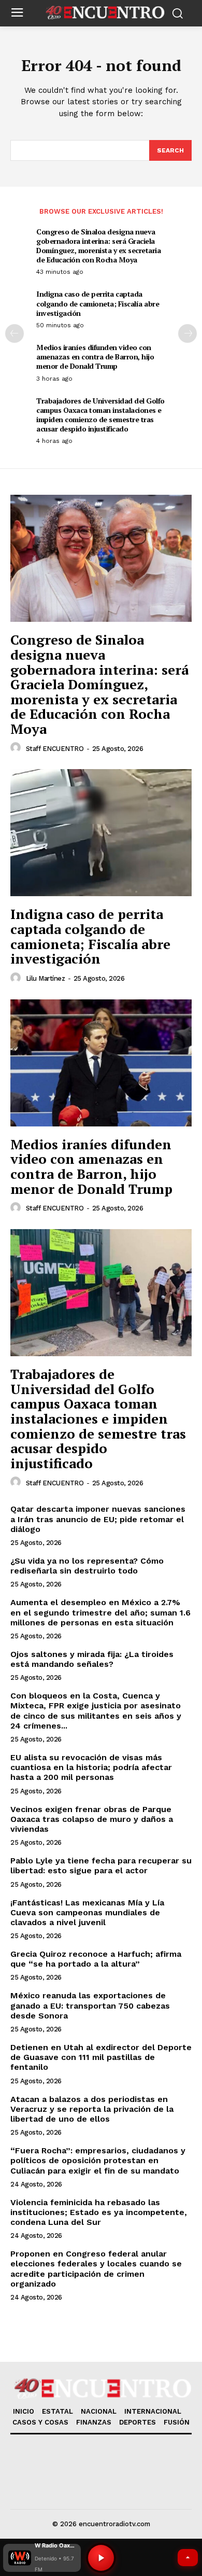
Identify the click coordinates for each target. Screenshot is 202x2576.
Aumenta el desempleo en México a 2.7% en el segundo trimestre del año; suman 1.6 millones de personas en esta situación (100, 1612)
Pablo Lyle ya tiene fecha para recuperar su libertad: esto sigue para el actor (101, 1865)
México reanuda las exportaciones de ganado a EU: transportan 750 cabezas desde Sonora (90, 2005)
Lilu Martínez (46, 978)
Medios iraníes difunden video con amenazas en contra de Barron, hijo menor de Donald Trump (95, 357)
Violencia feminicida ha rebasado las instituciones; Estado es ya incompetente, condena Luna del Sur (99, 2212)
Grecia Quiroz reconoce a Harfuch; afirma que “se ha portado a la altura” (96, 1959)
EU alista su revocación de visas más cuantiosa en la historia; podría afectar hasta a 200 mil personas (91, 1767)
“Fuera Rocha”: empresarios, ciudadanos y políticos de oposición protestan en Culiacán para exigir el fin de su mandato (98, 2160)
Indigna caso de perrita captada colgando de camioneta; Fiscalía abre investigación (98, 303)
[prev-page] (15, 333)
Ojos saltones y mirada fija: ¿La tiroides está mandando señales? (92, 1659)
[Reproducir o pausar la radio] (101, 2558)
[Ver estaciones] (188, 2558)
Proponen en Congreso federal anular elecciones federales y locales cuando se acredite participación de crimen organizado (96, 2269)
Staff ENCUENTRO (55, 749)
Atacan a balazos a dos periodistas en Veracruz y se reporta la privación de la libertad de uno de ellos (92, 2109)
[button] (42, 2558)
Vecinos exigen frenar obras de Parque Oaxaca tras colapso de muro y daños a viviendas (92, 1819)
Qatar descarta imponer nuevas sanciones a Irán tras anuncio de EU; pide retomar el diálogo (98, 1519)
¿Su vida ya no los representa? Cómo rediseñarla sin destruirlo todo (87, 1566)
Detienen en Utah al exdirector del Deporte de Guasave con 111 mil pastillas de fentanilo (101, 2057)
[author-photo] (17, 748)
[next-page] (187, 333)
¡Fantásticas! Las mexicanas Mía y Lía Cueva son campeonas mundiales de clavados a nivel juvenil (87, 1912)
